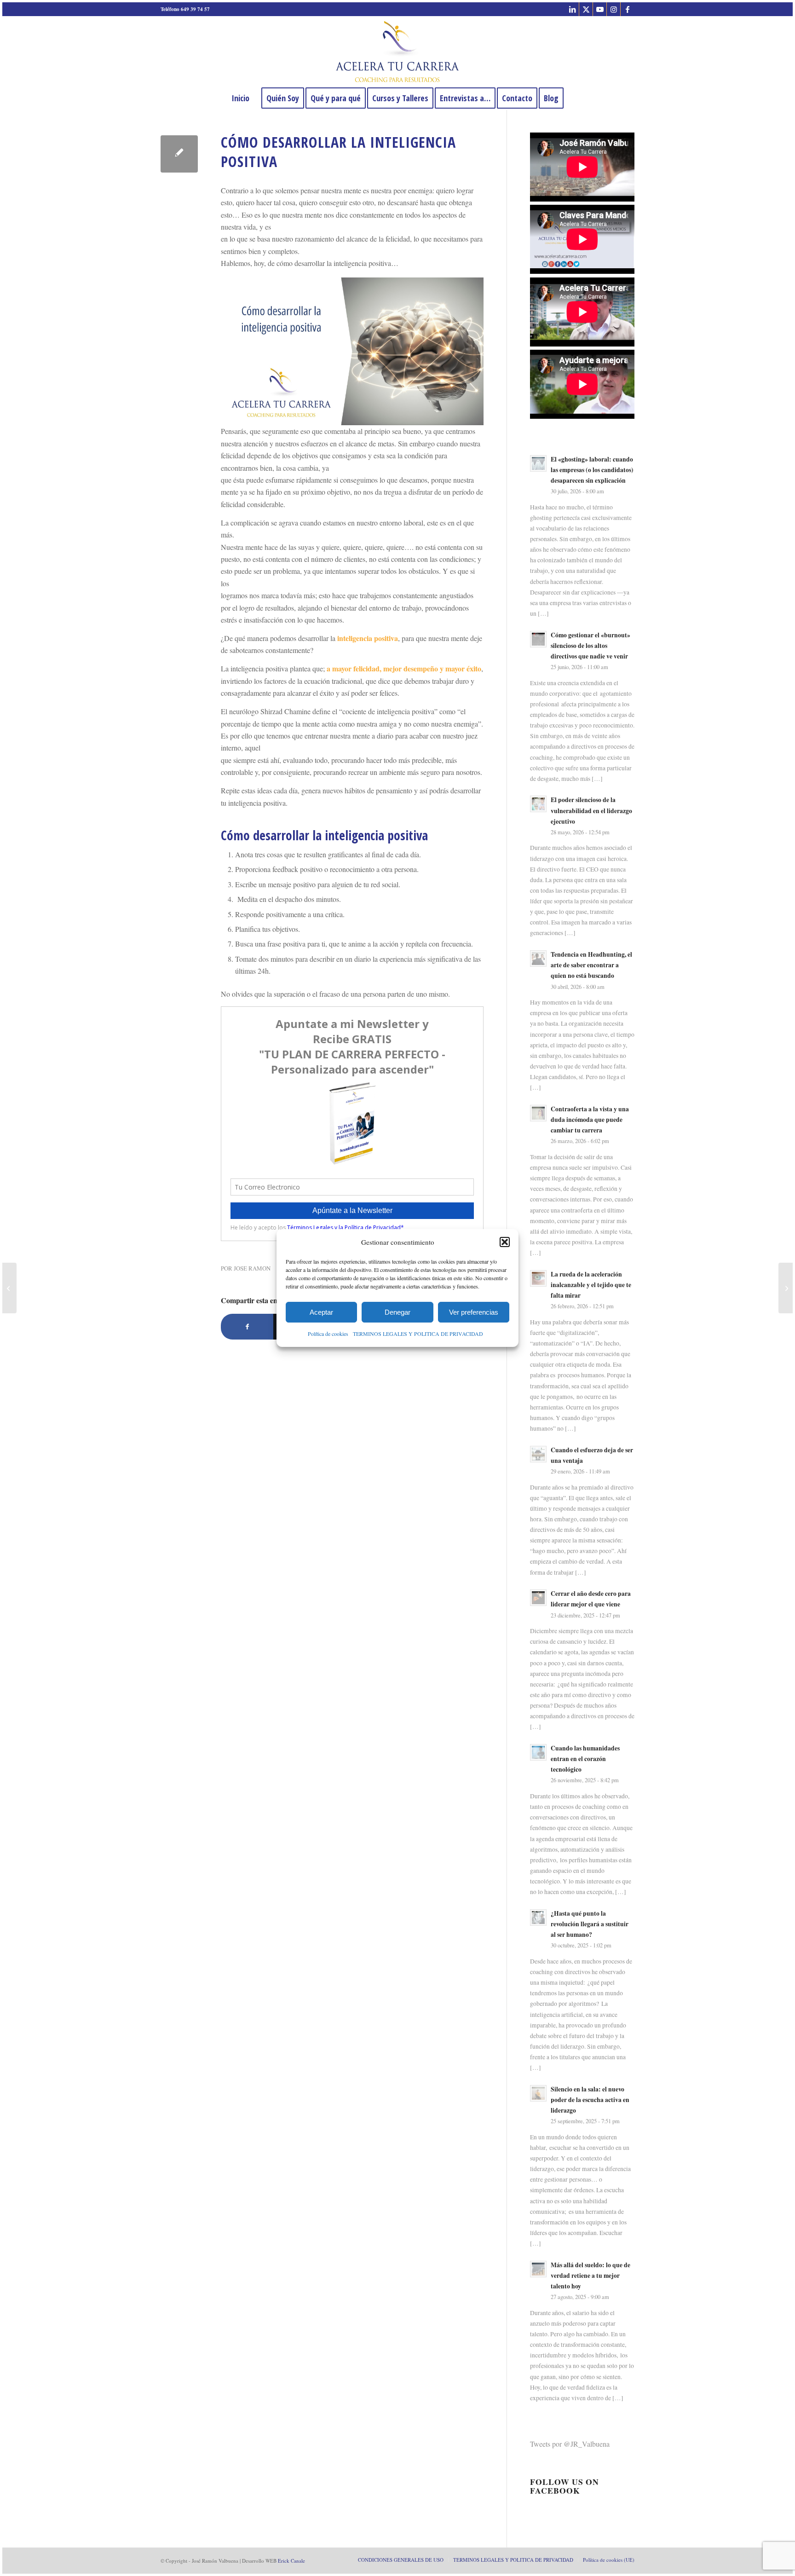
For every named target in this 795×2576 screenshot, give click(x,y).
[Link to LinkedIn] (572, 9)
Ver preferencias (474, 1312)
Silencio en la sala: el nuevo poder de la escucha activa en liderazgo (590, 2100)
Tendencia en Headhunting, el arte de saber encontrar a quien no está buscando (591, 965)
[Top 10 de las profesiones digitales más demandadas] (786, 1288)
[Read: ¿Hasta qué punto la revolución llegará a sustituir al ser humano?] (538, 1918)
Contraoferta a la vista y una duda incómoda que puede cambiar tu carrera (590, 1120)
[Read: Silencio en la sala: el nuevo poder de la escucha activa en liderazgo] (538, 2093)
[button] (505, 1242)
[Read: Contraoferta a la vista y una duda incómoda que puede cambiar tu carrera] (538, 1113)
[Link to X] (586, 9)
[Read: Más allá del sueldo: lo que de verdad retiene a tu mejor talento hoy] (538, 2269)
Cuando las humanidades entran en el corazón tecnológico (585, 1759)
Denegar (397, 1312)
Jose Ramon (252, 1268)
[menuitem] (240, 98)
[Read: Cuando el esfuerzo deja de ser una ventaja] (538, 1454)
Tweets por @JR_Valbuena (570, 2444)
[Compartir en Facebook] (247, 1327)
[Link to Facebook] (628, 9)
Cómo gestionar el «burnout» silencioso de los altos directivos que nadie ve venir (590, 646)
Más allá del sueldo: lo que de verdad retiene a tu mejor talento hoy (590, 2276)
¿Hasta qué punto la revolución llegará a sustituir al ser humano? (590, 1924)
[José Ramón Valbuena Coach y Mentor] (397, 52)
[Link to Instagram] (614, 9)
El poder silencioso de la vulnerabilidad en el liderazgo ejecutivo (591, 810)
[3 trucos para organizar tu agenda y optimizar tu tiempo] (9, 1288)
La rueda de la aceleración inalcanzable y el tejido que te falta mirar (591, 1285)
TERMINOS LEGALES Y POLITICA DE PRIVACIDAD (418, 1334)
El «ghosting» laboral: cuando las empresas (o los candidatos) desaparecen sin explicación (592, 470)
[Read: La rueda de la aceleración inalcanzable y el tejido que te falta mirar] (538, 1278)
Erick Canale (291, 2561)
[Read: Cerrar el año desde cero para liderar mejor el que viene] (538, 1598)
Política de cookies (328, 1334)
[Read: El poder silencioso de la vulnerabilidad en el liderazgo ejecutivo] (538, 804)
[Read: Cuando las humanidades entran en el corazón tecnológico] (538, 1752)
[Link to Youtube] (600, 9)
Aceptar (321, 1312)
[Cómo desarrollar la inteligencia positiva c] (179, 154)
